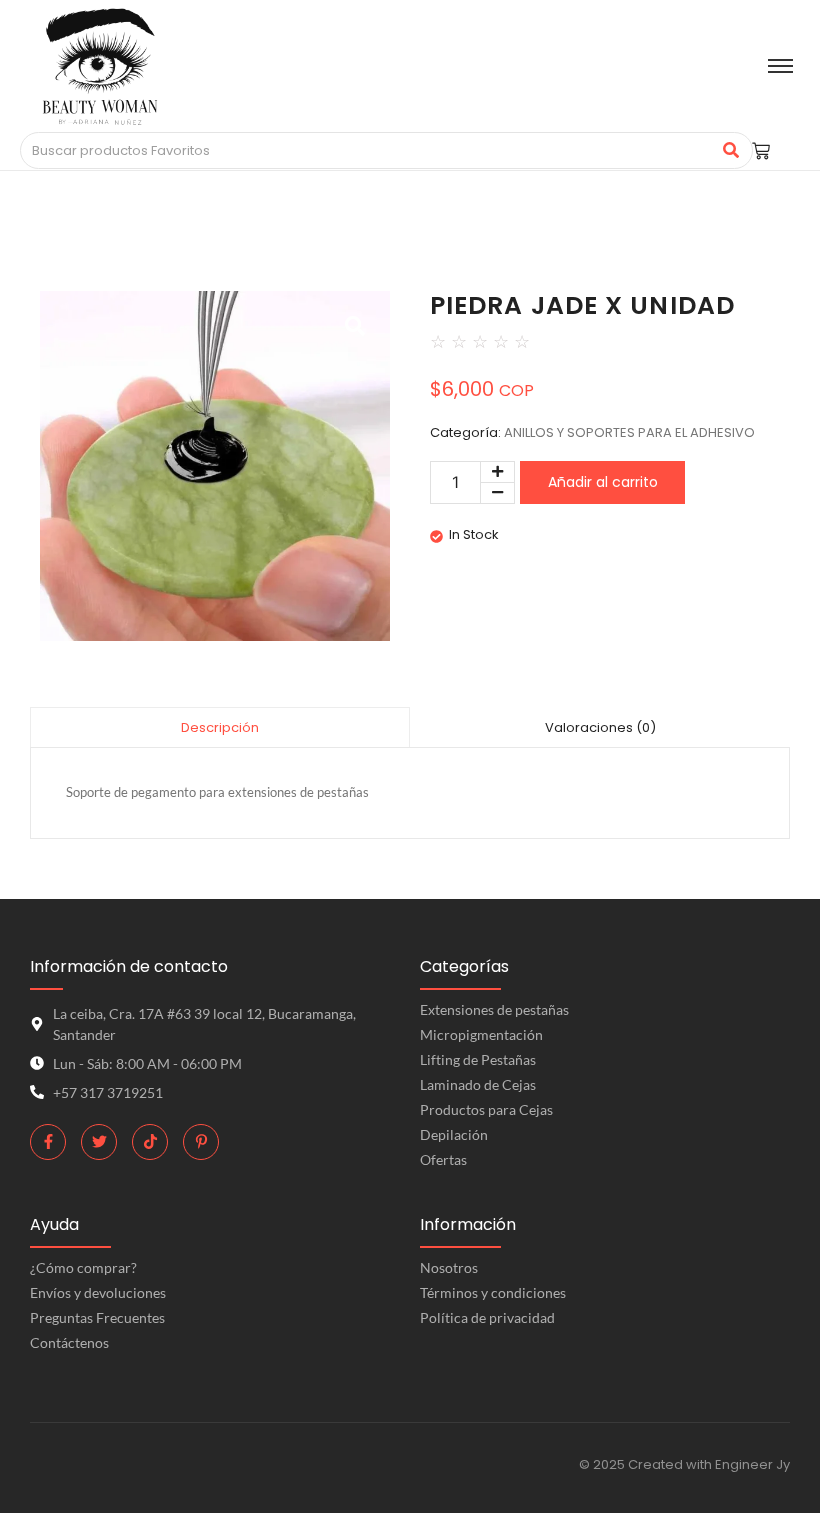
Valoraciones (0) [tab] (600, 727)
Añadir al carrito (603, 482)
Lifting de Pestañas (478, 1059)
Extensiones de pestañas (494, 1009)
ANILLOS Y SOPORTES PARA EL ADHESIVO (629, 432)
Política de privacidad (487, 1317)
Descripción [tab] (220, 727)
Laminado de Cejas (478, 1084)
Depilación (454, 1134)
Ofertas (443, 1159)
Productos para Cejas (486, 1109)
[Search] (730, 151)
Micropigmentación (481, 1034)
